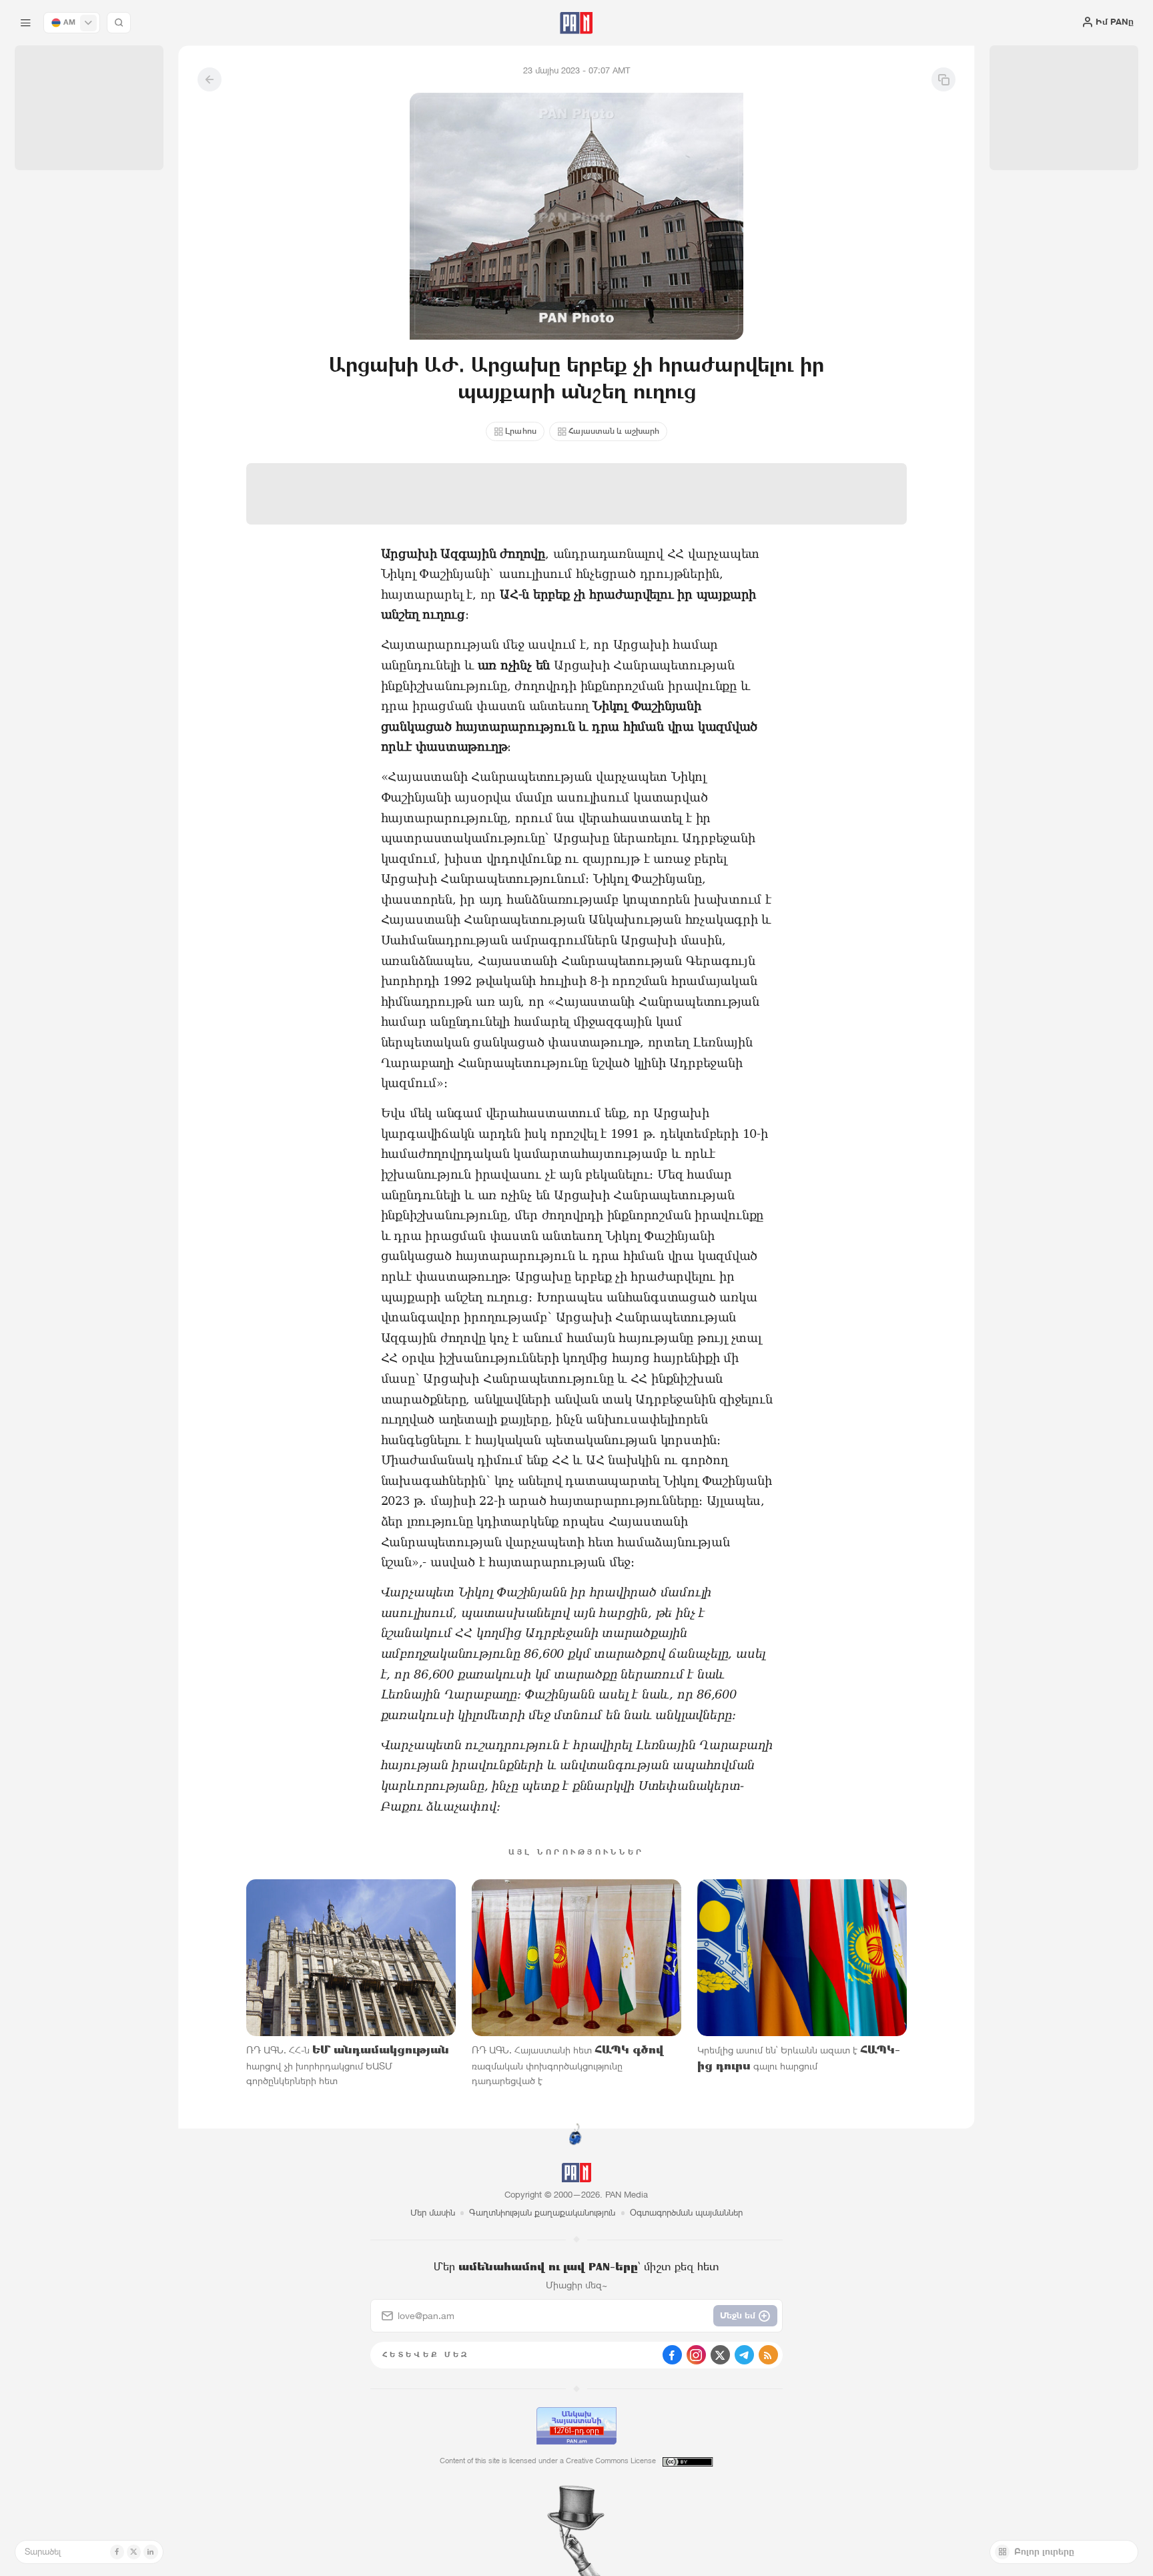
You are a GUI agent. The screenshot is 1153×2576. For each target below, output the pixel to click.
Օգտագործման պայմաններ (686, 2213)
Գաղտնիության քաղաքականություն (542, 2213)
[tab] (724, 393)
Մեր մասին (433, 2213)
